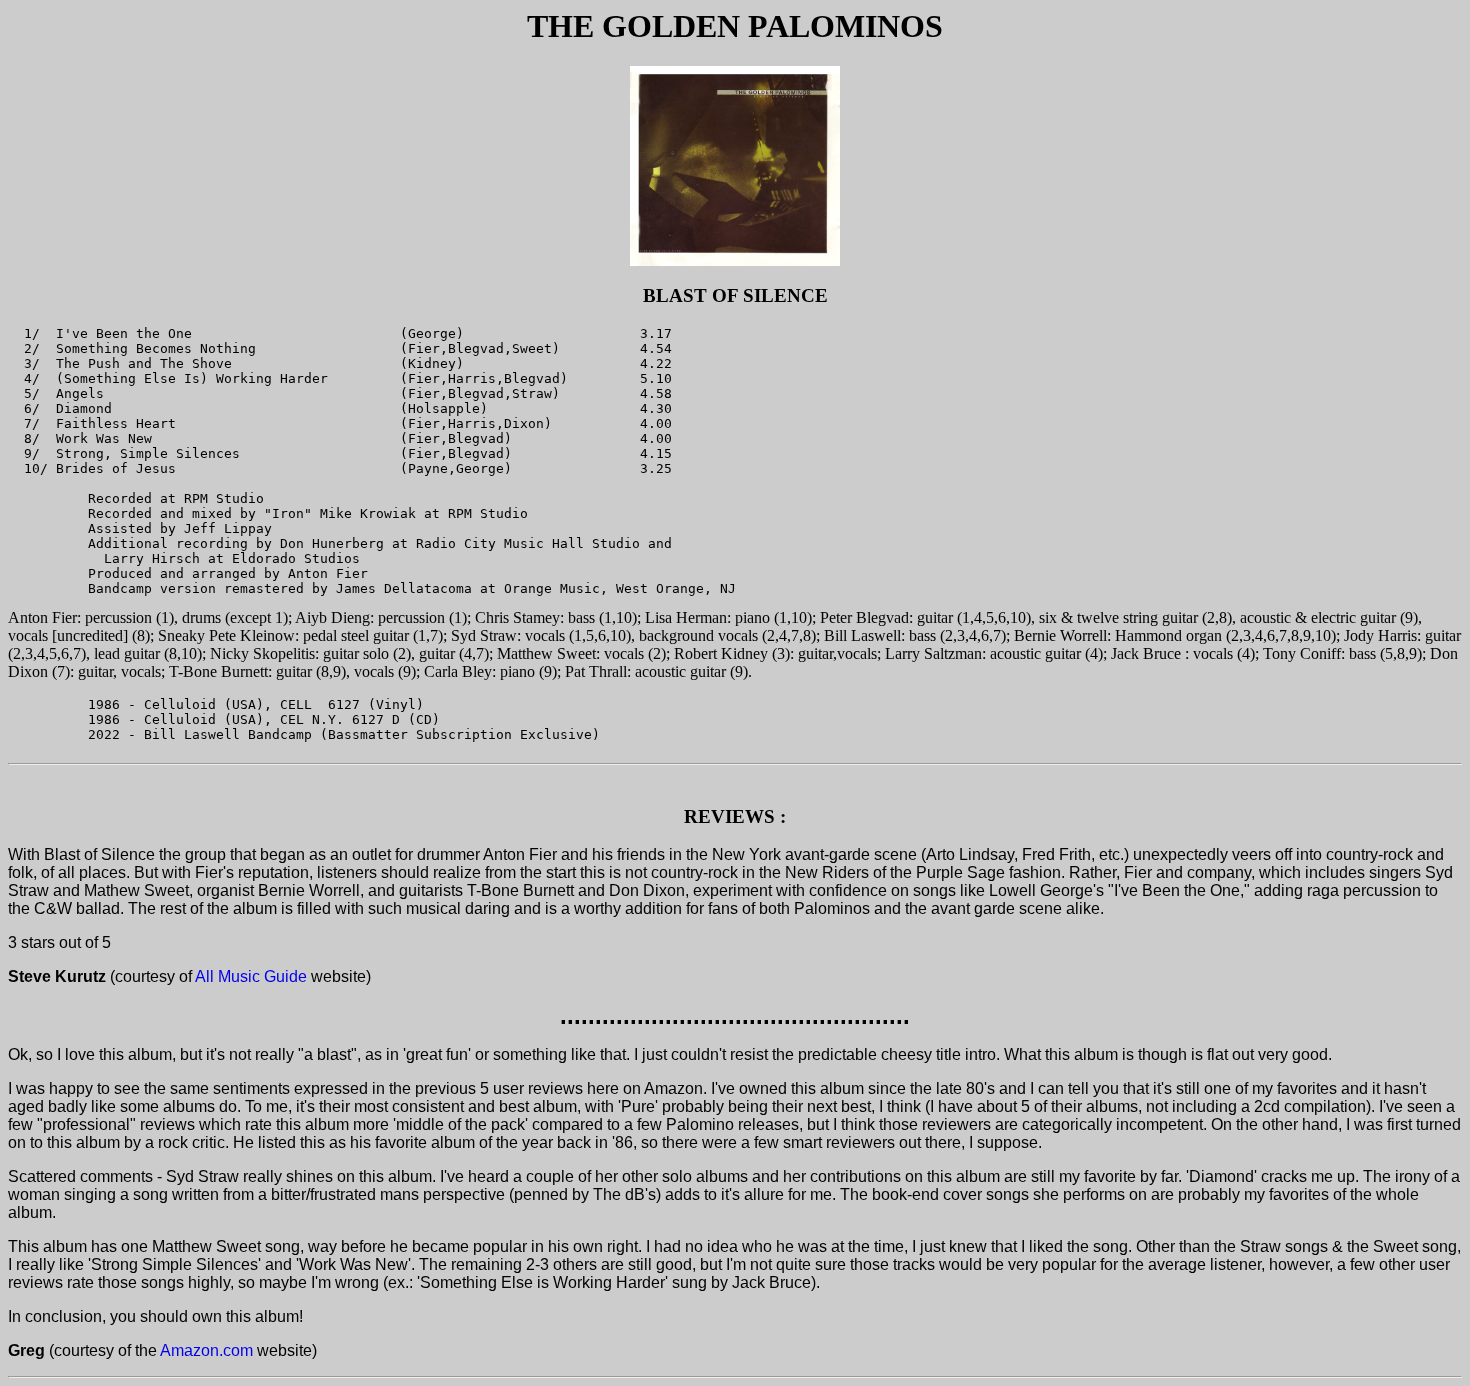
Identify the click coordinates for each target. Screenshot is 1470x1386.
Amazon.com (206, 1350)
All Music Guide (251, 976)
